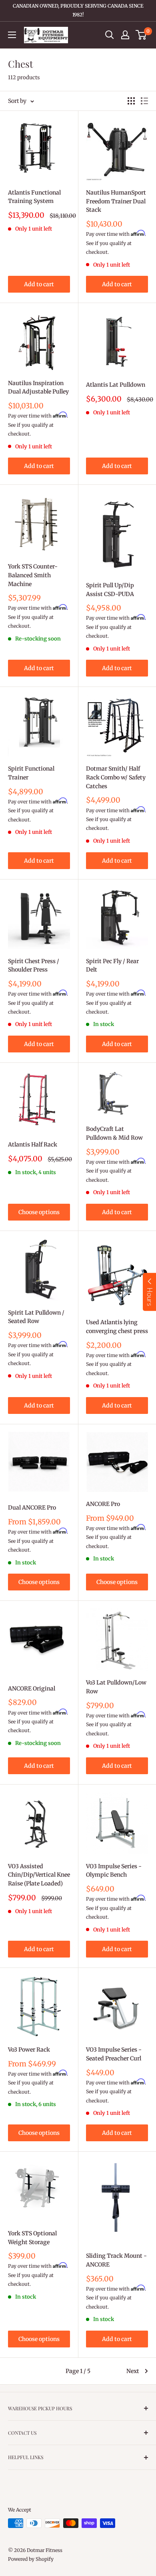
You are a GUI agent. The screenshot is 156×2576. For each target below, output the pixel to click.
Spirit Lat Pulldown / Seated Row (36, 1317)
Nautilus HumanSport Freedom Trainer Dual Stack (116, 201)
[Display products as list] (144, 101)
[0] (141, 35)
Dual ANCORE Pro (32, 1508)
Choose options (39, 1212)
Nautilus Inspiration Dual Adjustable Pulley (38, 388)
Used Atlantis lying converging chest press (117, 1327)
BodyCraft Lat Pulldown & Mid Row (114, 1133)
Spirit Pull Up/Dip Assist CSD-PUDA (110, 590)
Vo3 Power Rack (29, 2050)
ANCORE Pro (103, 1504)
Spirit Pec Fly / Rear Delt (112, 966)
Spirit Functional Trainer (31, 773)
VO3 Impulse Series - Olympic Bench (114, 1871)
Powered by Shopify (31, 2559)
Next (133, 2371)
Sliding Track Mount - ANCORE (116, 2260)
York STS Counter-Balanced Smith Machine (33, 575)
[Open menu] (12, 35)
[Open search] (110, 35)
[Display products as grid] (131, 101)
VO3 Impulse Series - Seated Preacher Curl (114, 2054)
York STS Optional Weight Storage (32, 2238)
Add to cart (39, 284)
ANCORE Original (32, 1689)
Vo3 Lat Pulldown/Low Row (116, 1687)
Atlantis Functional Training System (34, 197)
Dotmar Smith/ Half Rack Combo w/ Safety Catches (116, 777)
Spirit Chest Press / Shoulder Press (34, 966)
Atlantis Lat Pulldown (116, 385)
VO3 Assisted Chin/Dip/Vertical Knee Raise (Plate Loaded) (39, 1875)
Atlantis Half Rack (33, 1144)
